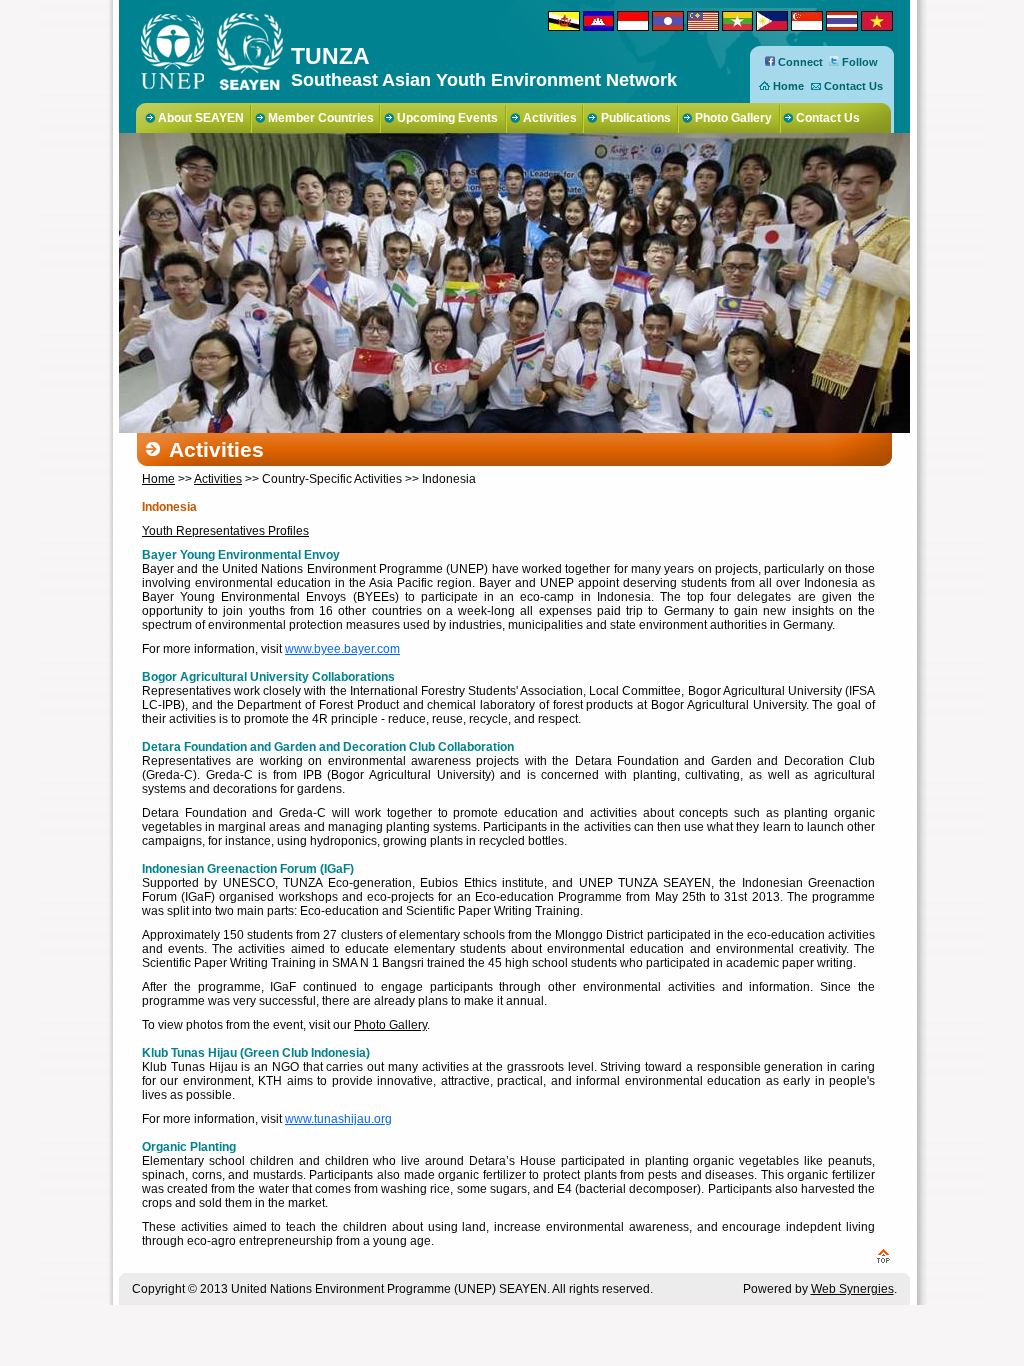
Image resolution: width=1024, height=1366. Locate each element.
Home (788, 86)
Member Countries (321, 118)
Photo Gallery (733, 118)
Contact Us (853, 86)
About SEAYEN (201, 118)
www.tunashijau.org (338, 1119)
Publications (636, 118)
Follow (858, 62)
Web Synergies (852, 1289)
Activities (550, 118)
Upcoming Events (447, 118)
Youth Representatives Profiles (225, 531)
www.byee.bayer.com (342, 649)
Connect (799, 62)
